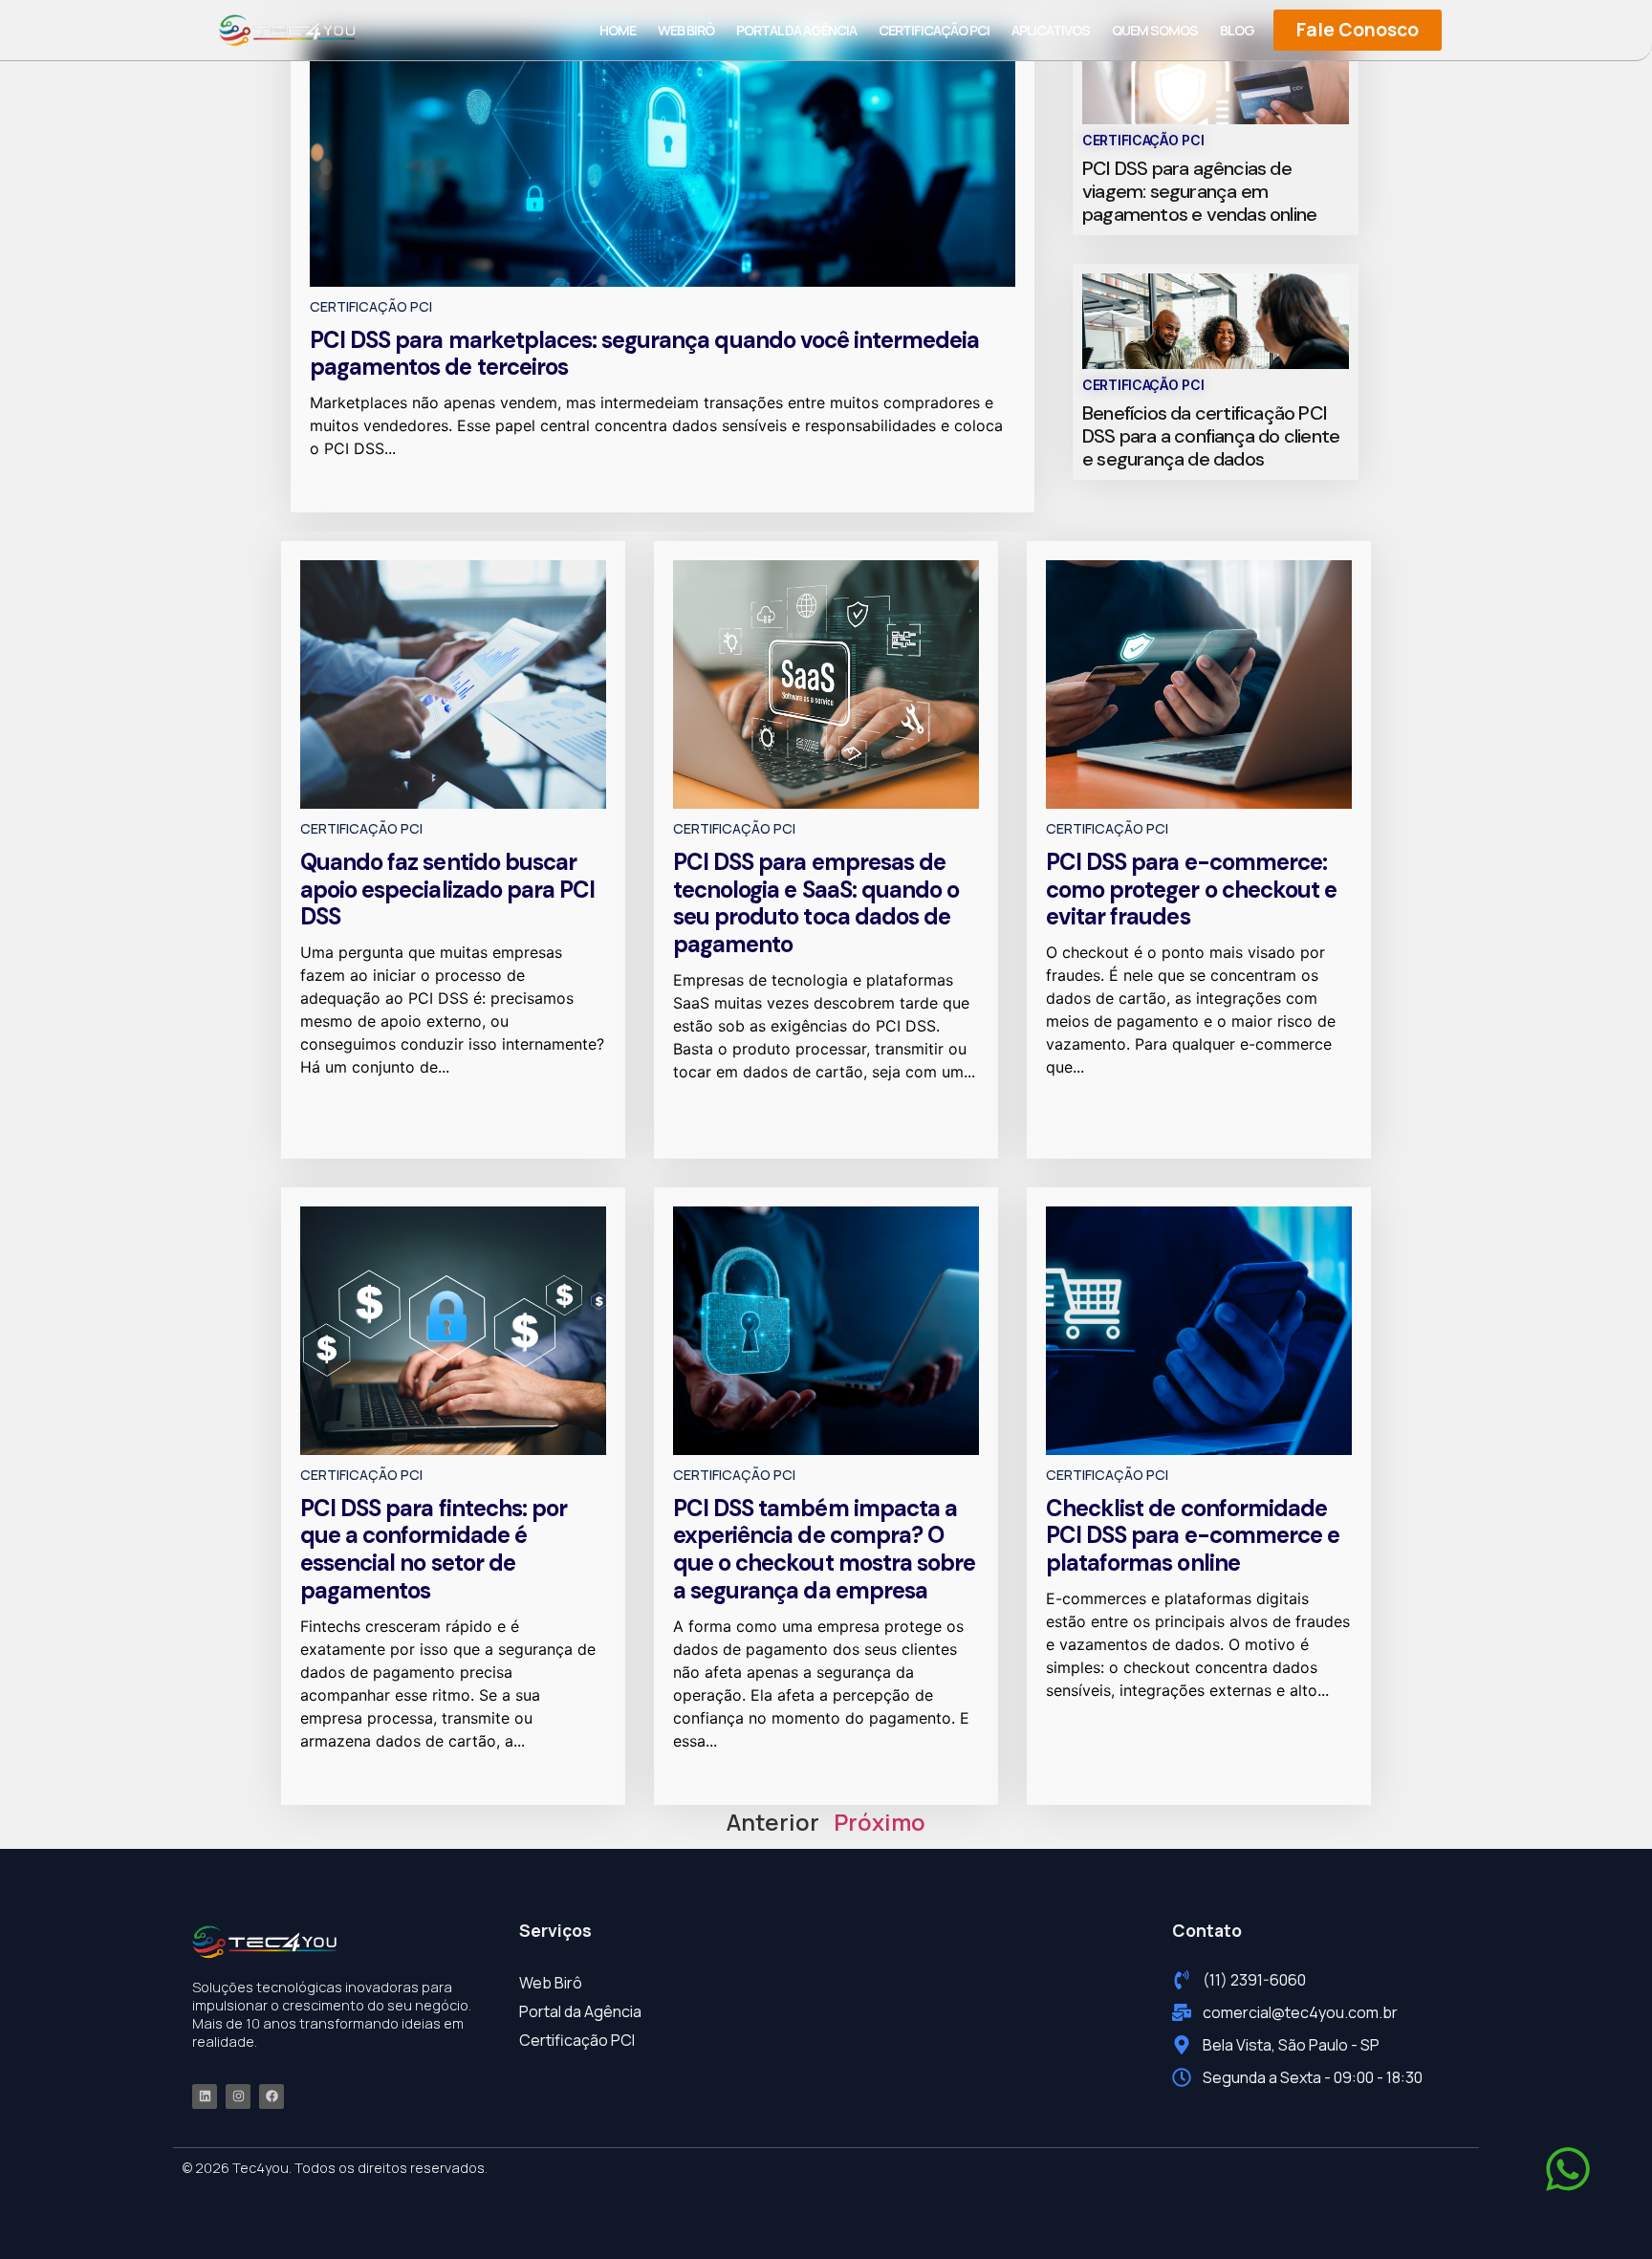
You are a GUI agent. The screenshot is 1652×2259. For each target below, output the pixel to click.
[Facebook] (272, 2096)
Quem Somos (1155, 30)
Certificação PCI (934, 30)
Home (618, 30)
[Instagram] (238, 2096)
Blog (1237, 30)
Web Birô (686, 30)
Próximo (880, 1822)
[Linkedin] (205, 2096)
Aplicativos (1051, 30)
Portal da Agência (796, 30)
